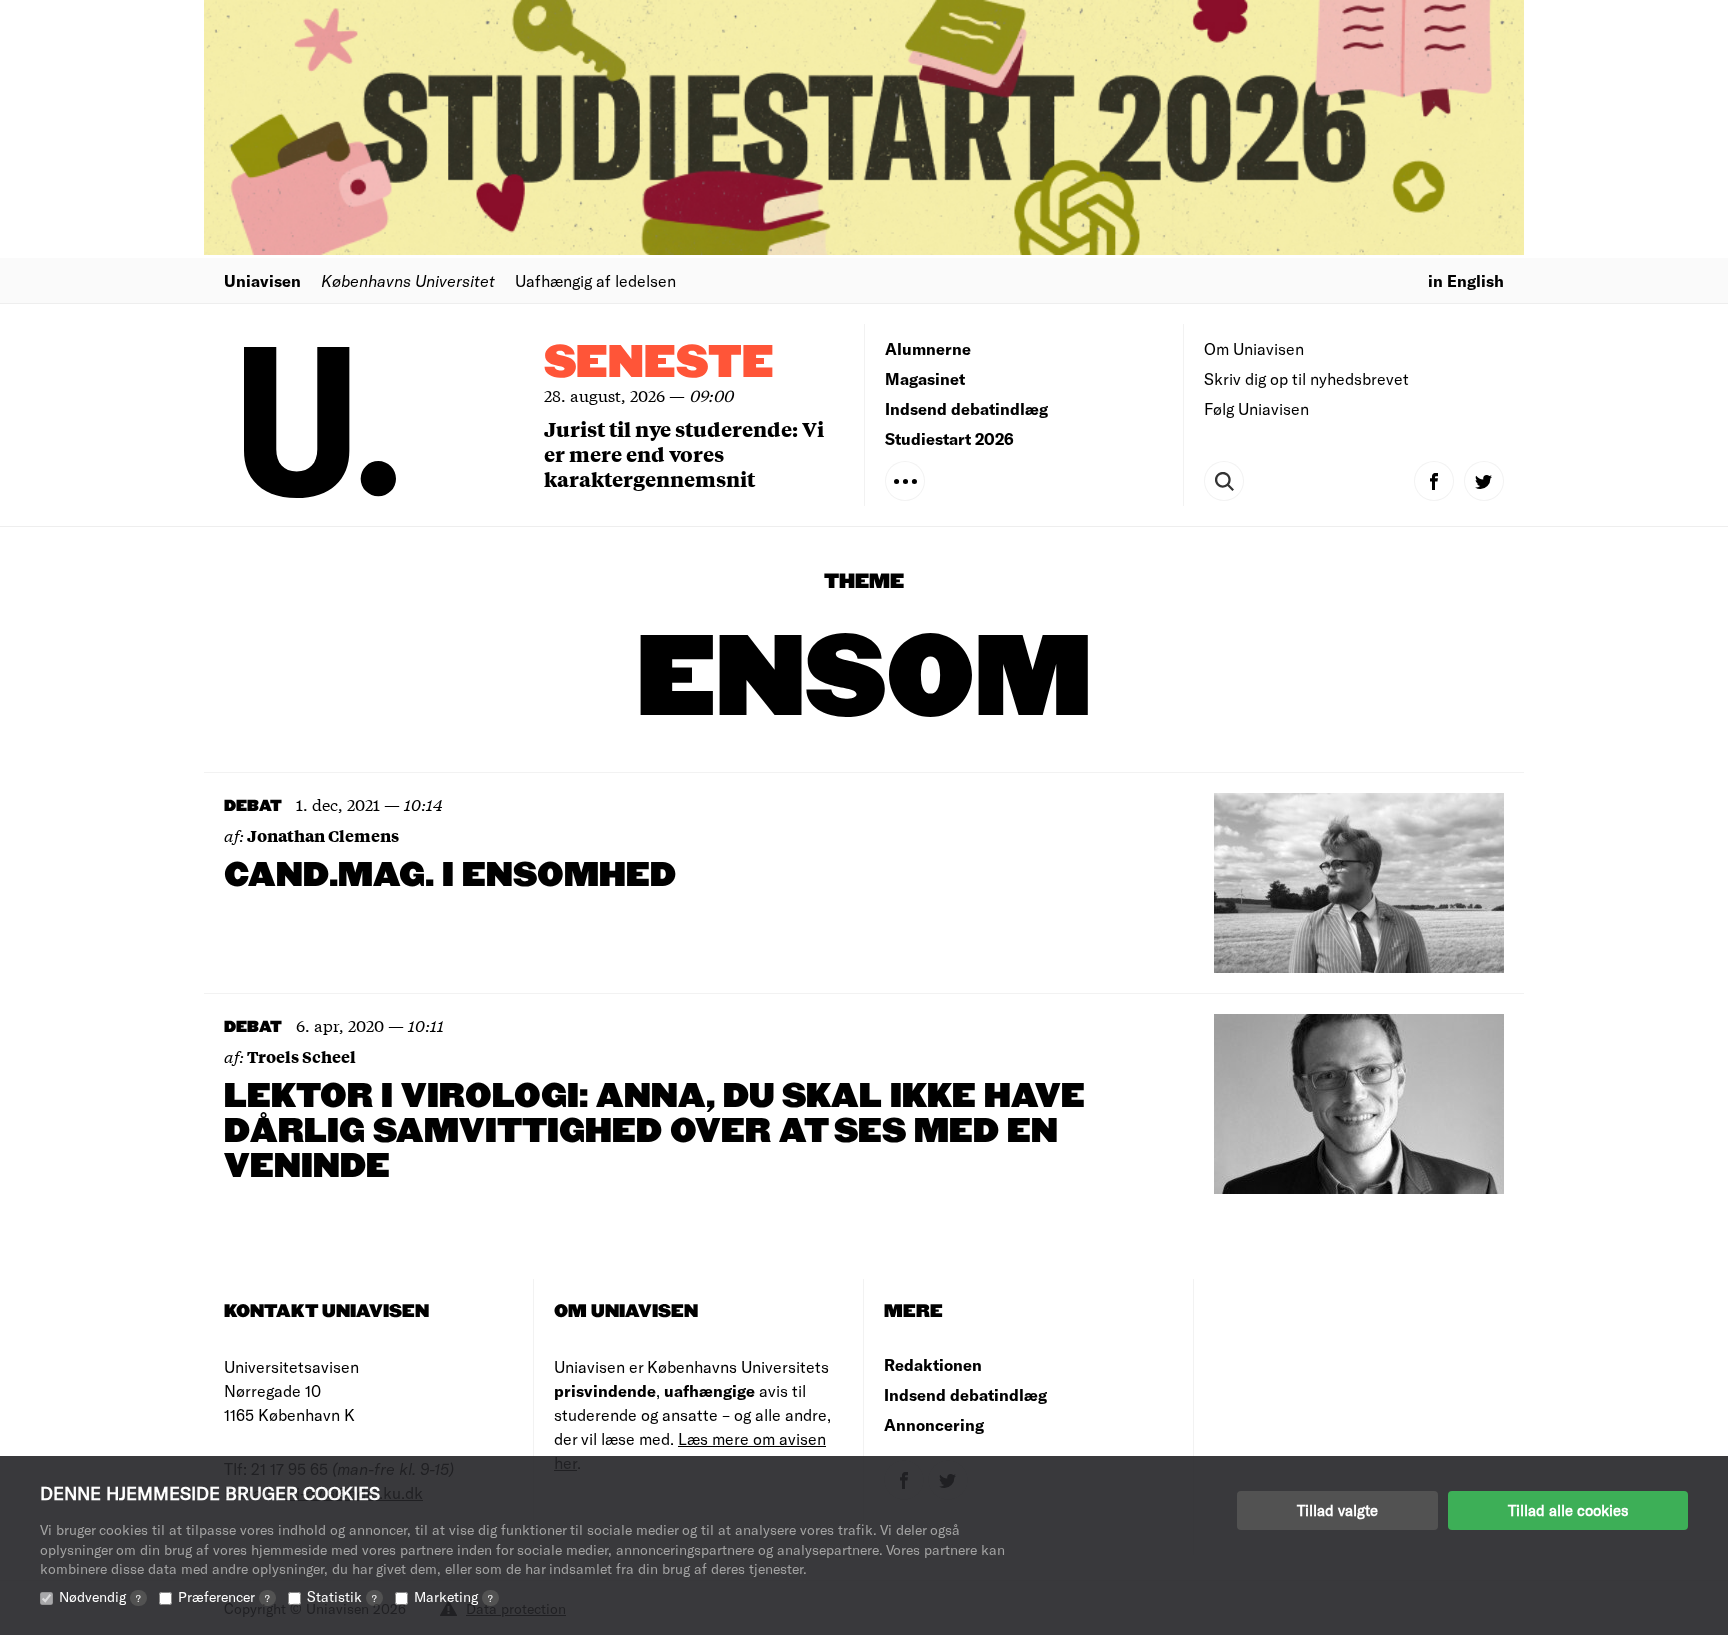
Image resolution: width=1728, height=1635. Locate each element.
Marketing (453, 1596)
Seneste (659, 363)
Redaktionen (933, 1364)
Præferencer (224, 1596)
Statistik (342, 1596)
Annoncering (934, 1424)
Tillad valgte (1337, 1510)
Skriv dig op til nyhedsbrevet (1306, 378)
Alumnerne (928, 348)
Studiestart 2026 (949, 438)
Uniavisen (262, 280)
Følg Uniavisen (1256, 408)
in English (1466, 280)
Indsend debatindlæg (966, 408)
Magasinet (925, 378)
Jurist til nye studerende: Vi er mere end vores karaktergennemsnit (684, 453)
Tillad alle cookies (1568, 1510)
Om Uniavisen (1254, 348)
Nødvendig (100, 1596)
